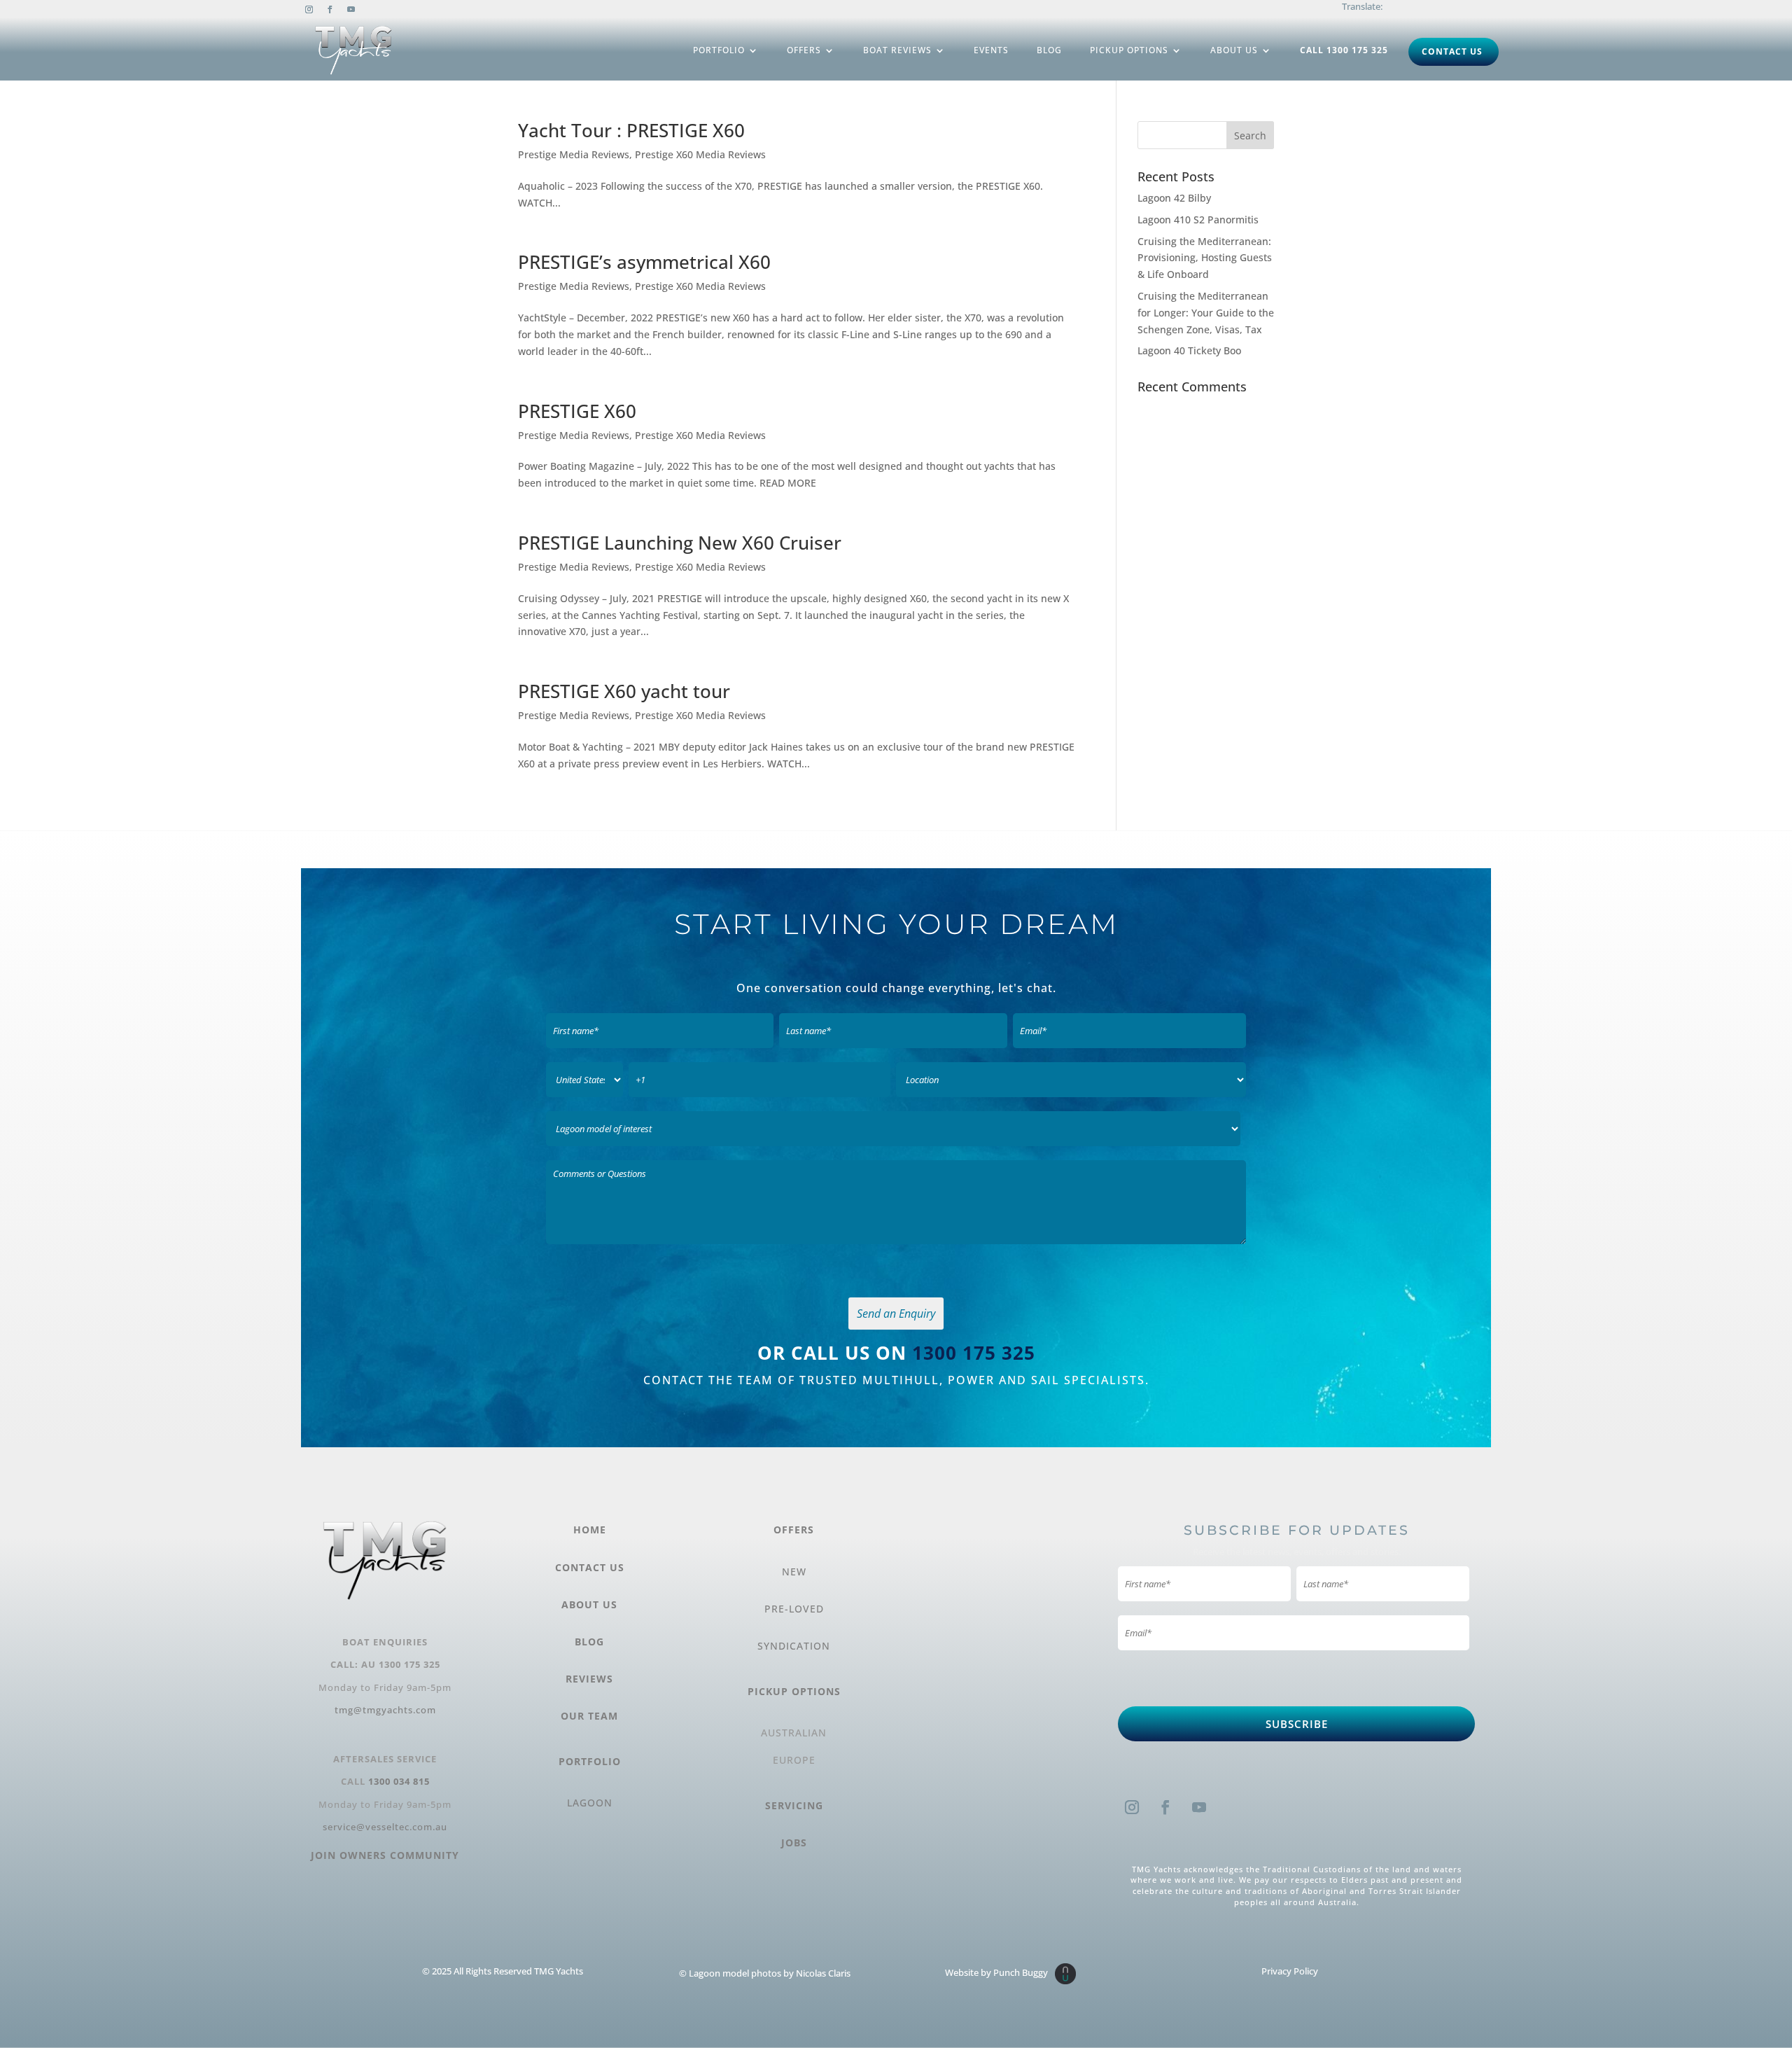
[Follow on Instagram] (309, 10)
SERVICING (794, 1805)
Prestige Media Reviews (574, 154)
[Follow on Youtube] (351, 10)
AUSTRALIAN (794, 1733)
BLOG (589, 1642)
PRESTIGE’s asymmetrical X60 (644, 262)
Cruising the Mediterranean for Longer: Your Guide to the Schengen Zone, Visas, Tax (1206, 313)
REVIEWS (589, 1679)
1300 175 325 (974, 1353)
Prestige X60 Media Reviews (700, 154)
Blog (1049, 50)
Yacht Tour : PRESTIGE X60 (631, 130)
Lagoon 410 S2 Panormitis (1198, 220)
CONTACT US (590, 1567)
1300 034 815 (399, 1781)
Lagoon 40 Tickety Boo (1189, 350)
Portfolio (719, 50)
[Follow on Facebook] (330, 10)
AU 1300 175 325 (401, 1664)
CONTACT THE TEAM (710, 1380)
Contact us (1452, 51)
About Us (1234, 50)
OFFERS (794, 1530)
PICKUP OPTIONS (794, 1691)
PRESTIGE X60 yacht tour (624, 691)
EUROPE (794, 1760)
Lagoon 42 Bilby (1174, 198)
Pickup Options (1129, 50)
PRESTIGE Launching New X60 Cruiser (680, 543)
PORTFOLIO (590, 1761)
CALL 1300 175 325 (1344, 50)
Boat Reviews (897, 50)
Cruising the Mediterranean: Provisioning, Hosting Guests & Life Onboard (1205, 258)
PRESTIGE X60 (577, 411)
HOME (590, 1530)
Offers (804, 50)
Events (991, 50)
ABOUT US (589, 1604)
